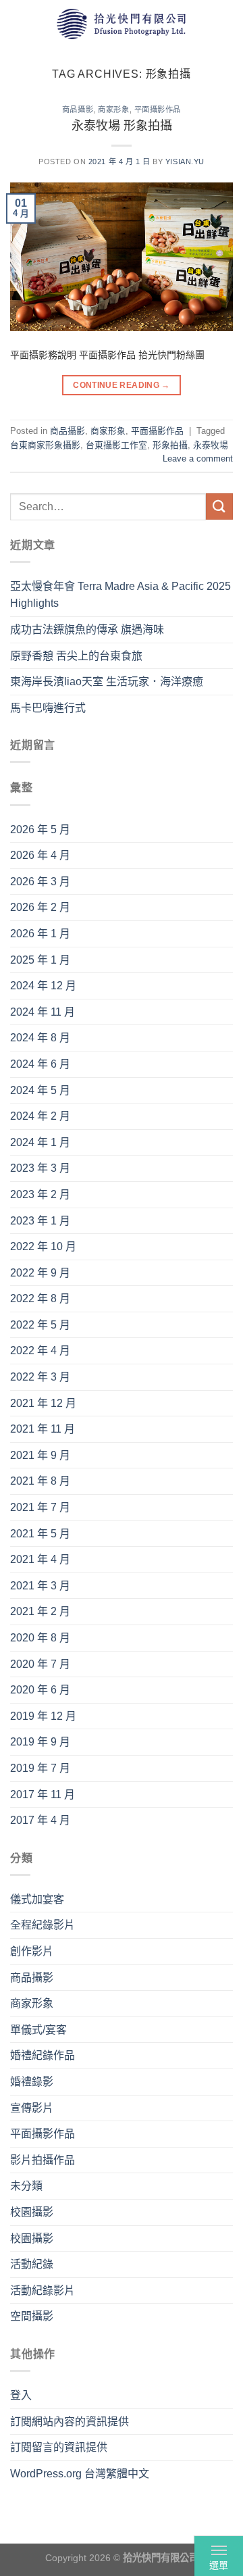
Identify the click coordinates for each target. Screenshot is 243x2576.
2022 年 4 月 (40, 1351)
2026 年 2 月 (40, 907)
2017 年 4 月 (40, 1820)
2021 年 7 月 (40, 1507)
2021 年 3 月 (40, 1586)
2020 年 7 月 (40, 1664)
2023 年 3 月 (40, 1168)
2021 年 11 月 (43, 1429)
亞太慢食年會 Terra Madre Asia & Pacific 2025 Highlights (120, 595)
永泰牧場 (211, 445)
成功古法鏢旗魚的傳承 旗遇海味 (87, 629)
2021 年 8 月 (40, 1481)
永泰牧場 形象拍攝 (122, 126)
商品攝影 (78, 109)
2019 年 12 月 (43, 1716)
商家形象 (113, 109)
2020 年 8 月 (40, 1638)
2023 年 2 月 (40, 1194)
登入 (21, 2395)
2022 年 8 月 (40, 1298)
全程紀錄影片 (43, 1925)
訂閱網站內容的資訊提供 (70, 2422)
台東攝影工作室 (116, 445)
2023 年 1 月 (40, 1221)
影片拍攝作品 (43, 2160)
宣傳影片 (32, 2108)
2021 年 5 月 (40, 1534)
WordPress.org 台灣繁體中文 (80, 2474)
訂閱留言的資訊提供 (59, 2447)
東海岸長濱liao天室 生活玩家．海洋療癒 (107, 682)
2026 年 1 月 (40, 934)
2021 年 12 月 (43, 1403)
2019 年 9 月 (40, 1742)
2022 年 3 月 (40, 1377)
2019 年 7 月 (40, 1768)
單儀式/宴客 (38, 2030)
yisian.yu (185, 162)
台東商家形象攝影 (45, 445)
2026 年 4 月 (40, 855)
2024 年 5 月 (40, 1090)
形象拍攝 (170, 445)
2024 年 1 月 (40, 1142)
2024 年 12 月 (43, 986)
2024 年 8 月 (40, 1038)
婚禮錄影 (32, 2082)
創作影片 (32, 1951)
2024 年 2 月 (40, 1116)
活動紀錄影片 (43, 2290)
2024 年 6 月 (40, 1064)
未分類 (26, 2186)
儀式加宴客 (37, 1899)
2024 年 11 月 (43, 1012)
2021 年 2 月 (40, 1611)
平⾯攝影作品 (158, 109)
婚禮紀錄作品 (43, 2055)
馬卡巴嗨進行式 (48, 708)
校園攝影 (32, 2212)
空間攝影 (32, 2316)
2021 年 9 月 (40, 1455)
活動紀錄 (32, 2264)
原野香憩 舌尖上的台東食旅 (76, 656)
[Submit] (219, 506)
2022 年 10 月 (43, 1246)
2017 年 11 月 (43, 1794)
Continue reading (122, 385)
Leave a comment (198, 459)
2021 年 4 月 (40, 1559)
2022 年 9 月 (40, 1273)
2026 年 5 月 (40, 829)
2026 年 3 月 (40, 882)
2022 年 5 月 (40, 1325)
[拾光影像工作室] (122, 23)
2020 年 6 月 (40, 1690)
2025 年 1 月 (40, 960)
